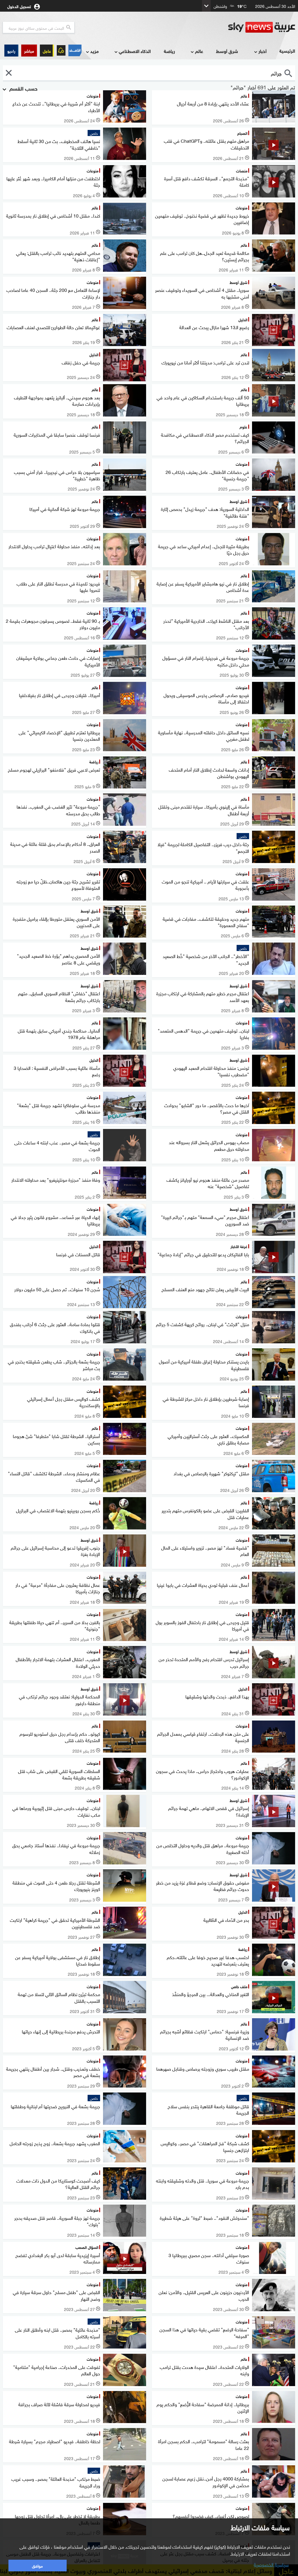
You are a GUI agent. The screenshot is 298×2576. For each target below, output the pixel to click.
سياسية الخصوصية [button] (271, 2564)
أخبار (262, 51)
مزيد (94, 51)
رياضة (169, 51)
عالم (199, 51)
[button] (29, 51)
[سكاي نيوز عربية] (262, 27)
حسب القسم (23, 88)
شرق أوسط (227, 51)
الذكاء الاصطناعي (135, 51)
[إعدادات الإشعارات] (61, 50)
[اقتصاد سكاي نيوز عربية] (75, 50)
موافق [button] (37, 2565)
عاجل (47, 51)
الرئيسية (287, 51)
